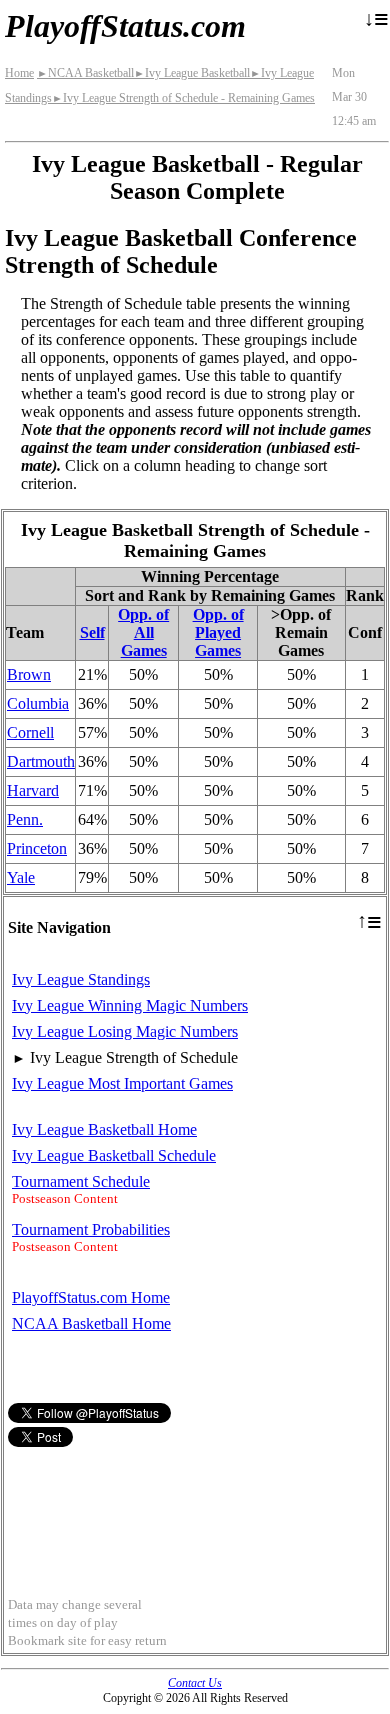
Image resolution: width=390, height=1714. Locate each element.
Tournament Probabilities (91, 1229)
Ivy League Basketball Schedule (114, 1155)
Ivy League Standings (81, 979)
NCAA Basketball (85, 73)
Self (92, 632)
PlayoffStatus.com (125, 26)
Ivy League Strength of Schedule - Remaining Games (183, 98)
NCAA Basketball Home (91, 1323)
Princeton (37, 848)
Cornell (30, 732)
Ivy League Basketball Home (104, 1129)
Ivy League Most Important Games (122, 1083)
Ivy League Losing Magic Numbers (125, 1031)
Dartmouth (41, 761)
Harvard (33, 790)
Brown (29, 674)
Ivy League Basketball (192, 73)
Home (19, 73)
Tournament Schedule (81, 1181)
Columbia (38, 703)
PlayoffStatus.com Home (91, 1297)
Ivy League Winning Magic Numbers (130, 1005)
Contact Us (195, 1683)
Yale (21, 877)
